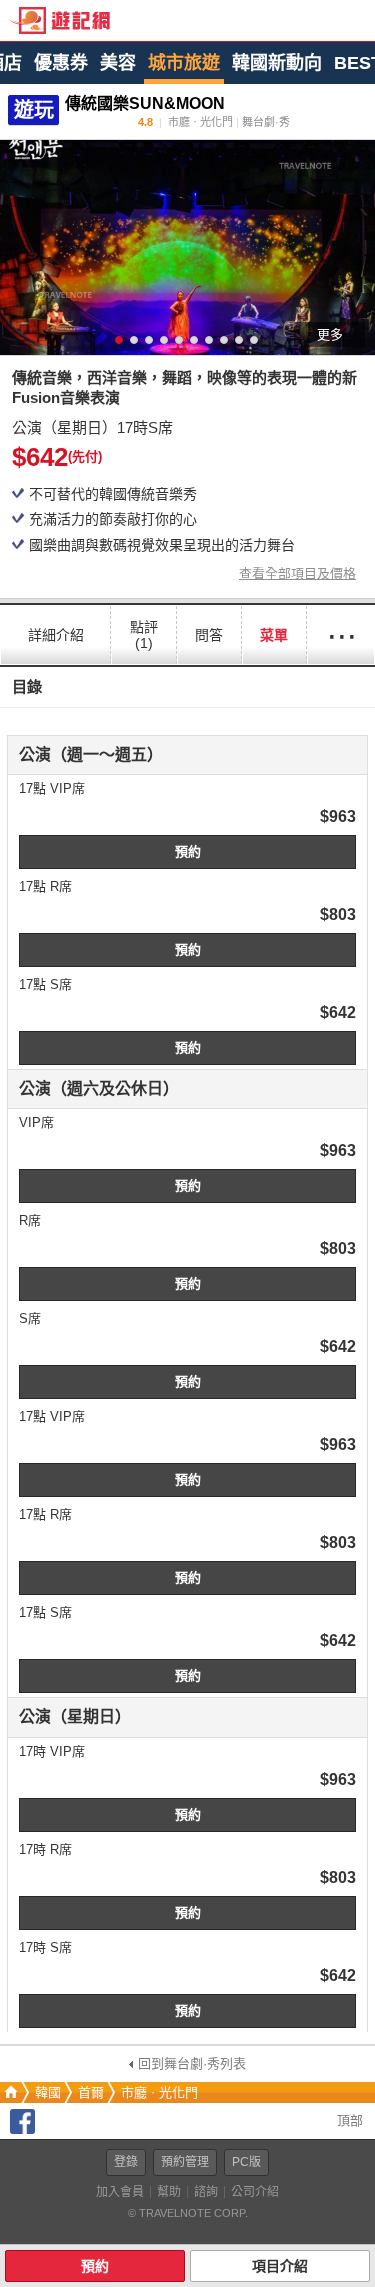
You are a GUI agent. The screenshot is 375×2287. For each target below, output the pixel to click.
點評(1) (144, 635)
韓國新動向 (277, 63)
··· (341, 634)
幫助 (169, 2192)
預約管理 (185, 2162)
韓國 (48, 2092)
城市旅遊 (184, 63)
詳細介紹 (56, 635)
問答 (209, 635)
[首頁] (9, 2092)
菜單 (274, 635)
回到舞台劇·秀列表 (192, 2063)
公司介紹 (255, 2192)
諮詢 (206, 2192)
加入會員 (120, 2192)
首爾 (91, 2092)
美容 (118, 63)
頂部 (348, 2120)
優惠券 (61, 63)
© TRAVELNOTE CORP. (188, 2213)
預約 (188, 851)
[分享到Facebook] (22, 2129)
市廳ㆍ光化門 (159, 2092)
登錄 (126, 2162)
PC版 (246, 2162)
